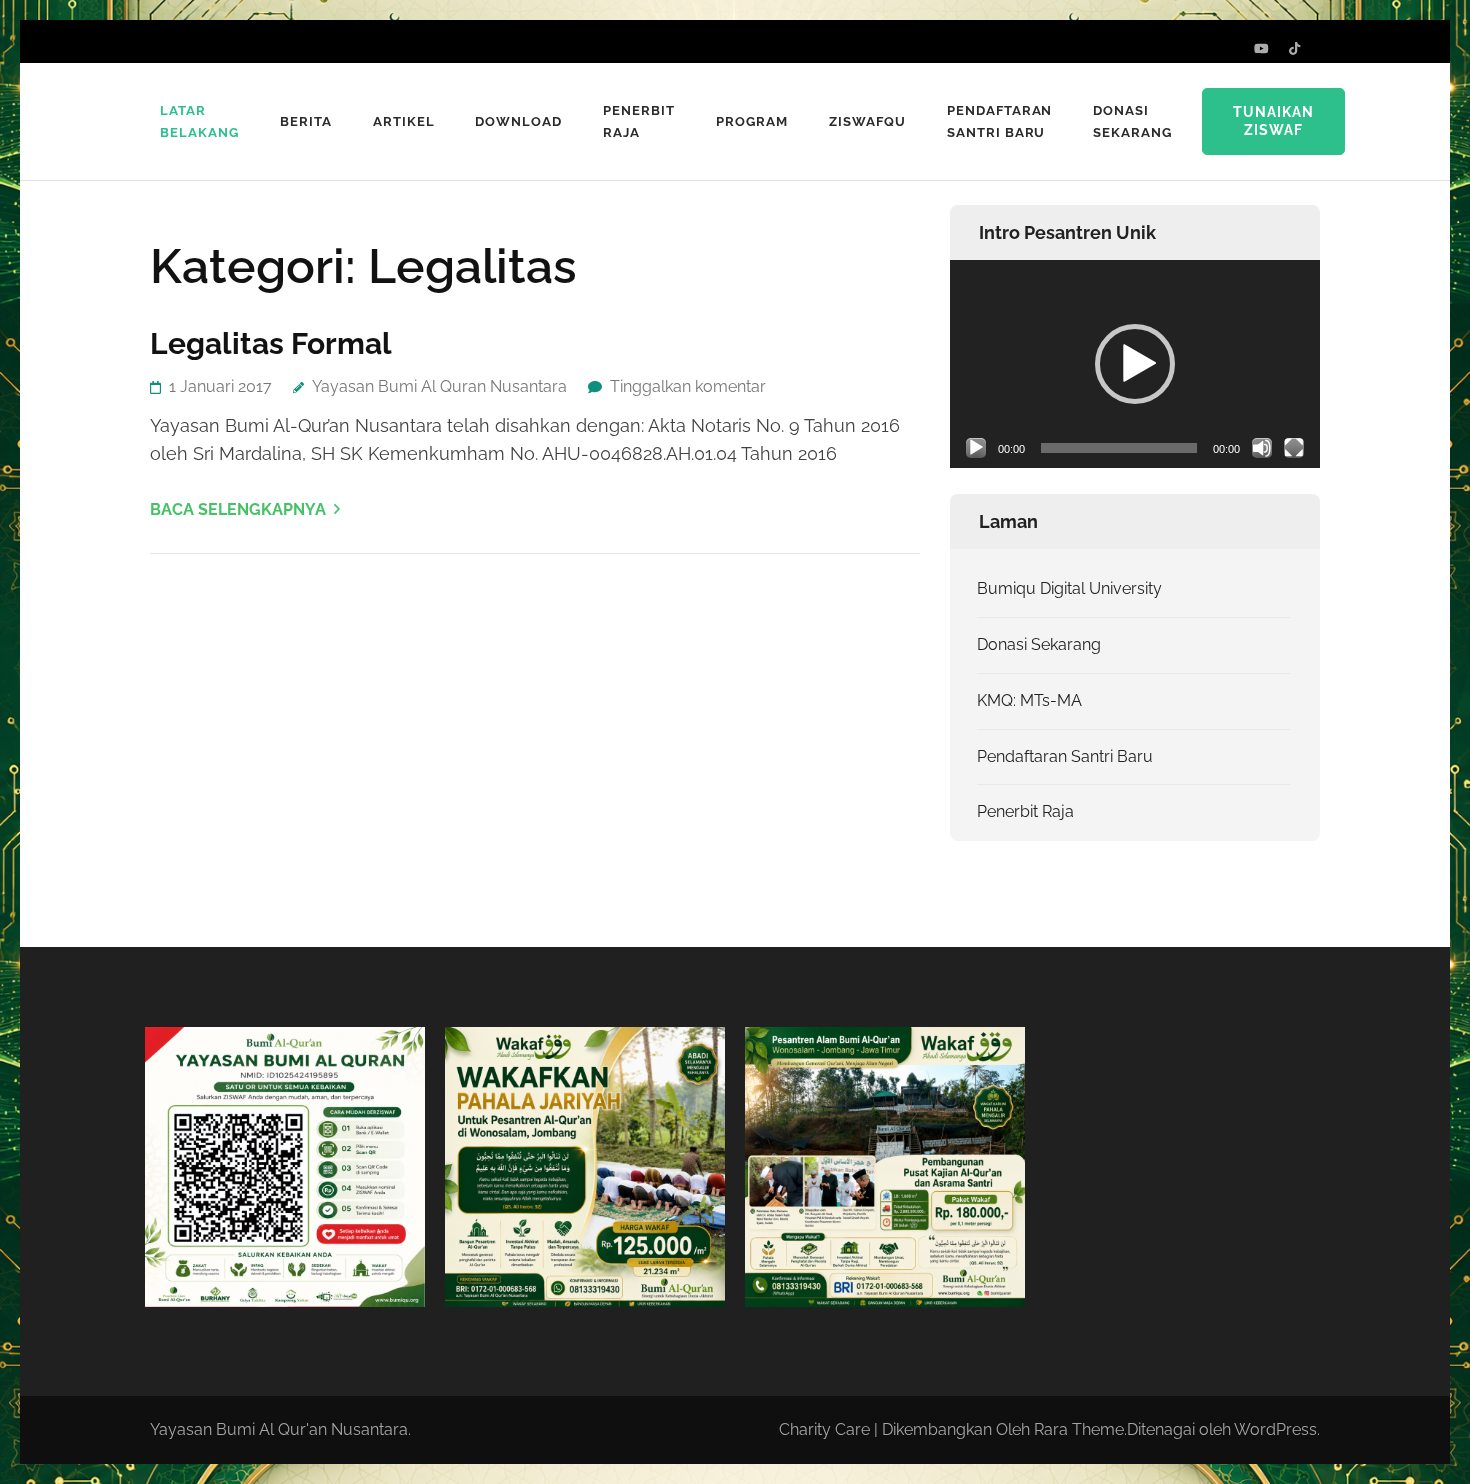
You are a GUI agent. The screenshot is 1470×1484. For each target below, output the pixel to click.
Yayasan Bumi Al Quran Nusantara (439, 386)
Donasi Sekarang (1132, 121)
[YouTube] (1261, 48)
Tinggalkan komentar (688, 386)
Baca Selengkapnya (238, 509)
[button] (1135, 364)
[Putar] (976, 448)
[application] (1135, 364)
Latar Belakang (199, 121)
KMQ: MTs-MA (1029, 700)
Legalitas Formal (271, 343)
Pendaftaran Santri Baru (1000, 121)
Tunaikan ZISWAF (1273, 121)
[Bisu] (1262, 448)
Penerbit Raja (639, 121)
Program (752, 121)
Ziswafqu (867, 121)
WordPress (1275, 1429)
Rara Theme (1079, 1429)
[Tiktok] (1294, 48)
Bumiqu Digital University (1069, 588)
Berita (306, 121)
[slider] (1119, 448)
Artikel (404, 121)
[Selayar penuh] (1294, 448)
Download (518, 121)
